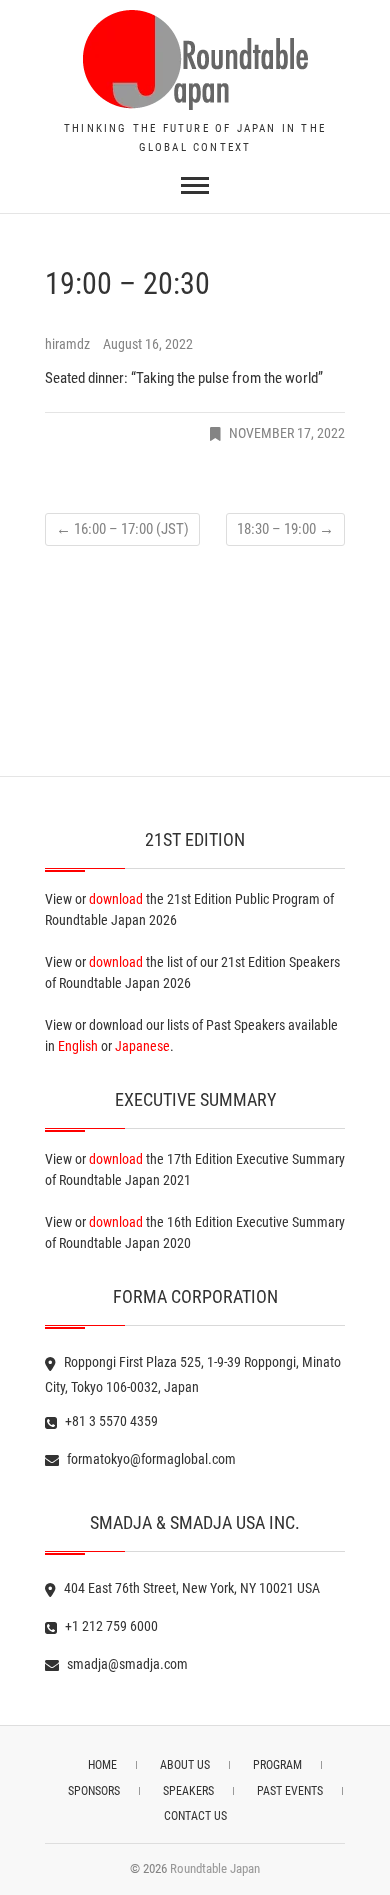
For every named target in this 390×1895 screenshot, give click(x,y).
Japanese (142, 1046)
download (116, 899)
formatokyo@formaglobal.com (150, 1459)
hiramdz (69, 344)
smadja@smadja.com (126, 1664)
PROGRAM (277, 1765)
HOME (102, 1765)
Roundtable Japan (215, 1868)
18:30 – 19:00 (285, 529)
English (78, 1046)
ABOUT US (185, 1765)
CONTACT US (195, 1816)
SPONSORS (94, 1791)
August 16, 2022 (148, 344)
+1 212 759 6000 (110, 1626)
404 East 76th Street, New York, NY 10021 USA (190, 1588)
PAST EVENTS (290, 1791)
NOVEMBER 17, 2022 (287, 433)
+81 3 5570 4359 (110, 1421)
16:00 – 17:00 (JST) (122, 529)
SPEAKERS (188, 1791)
